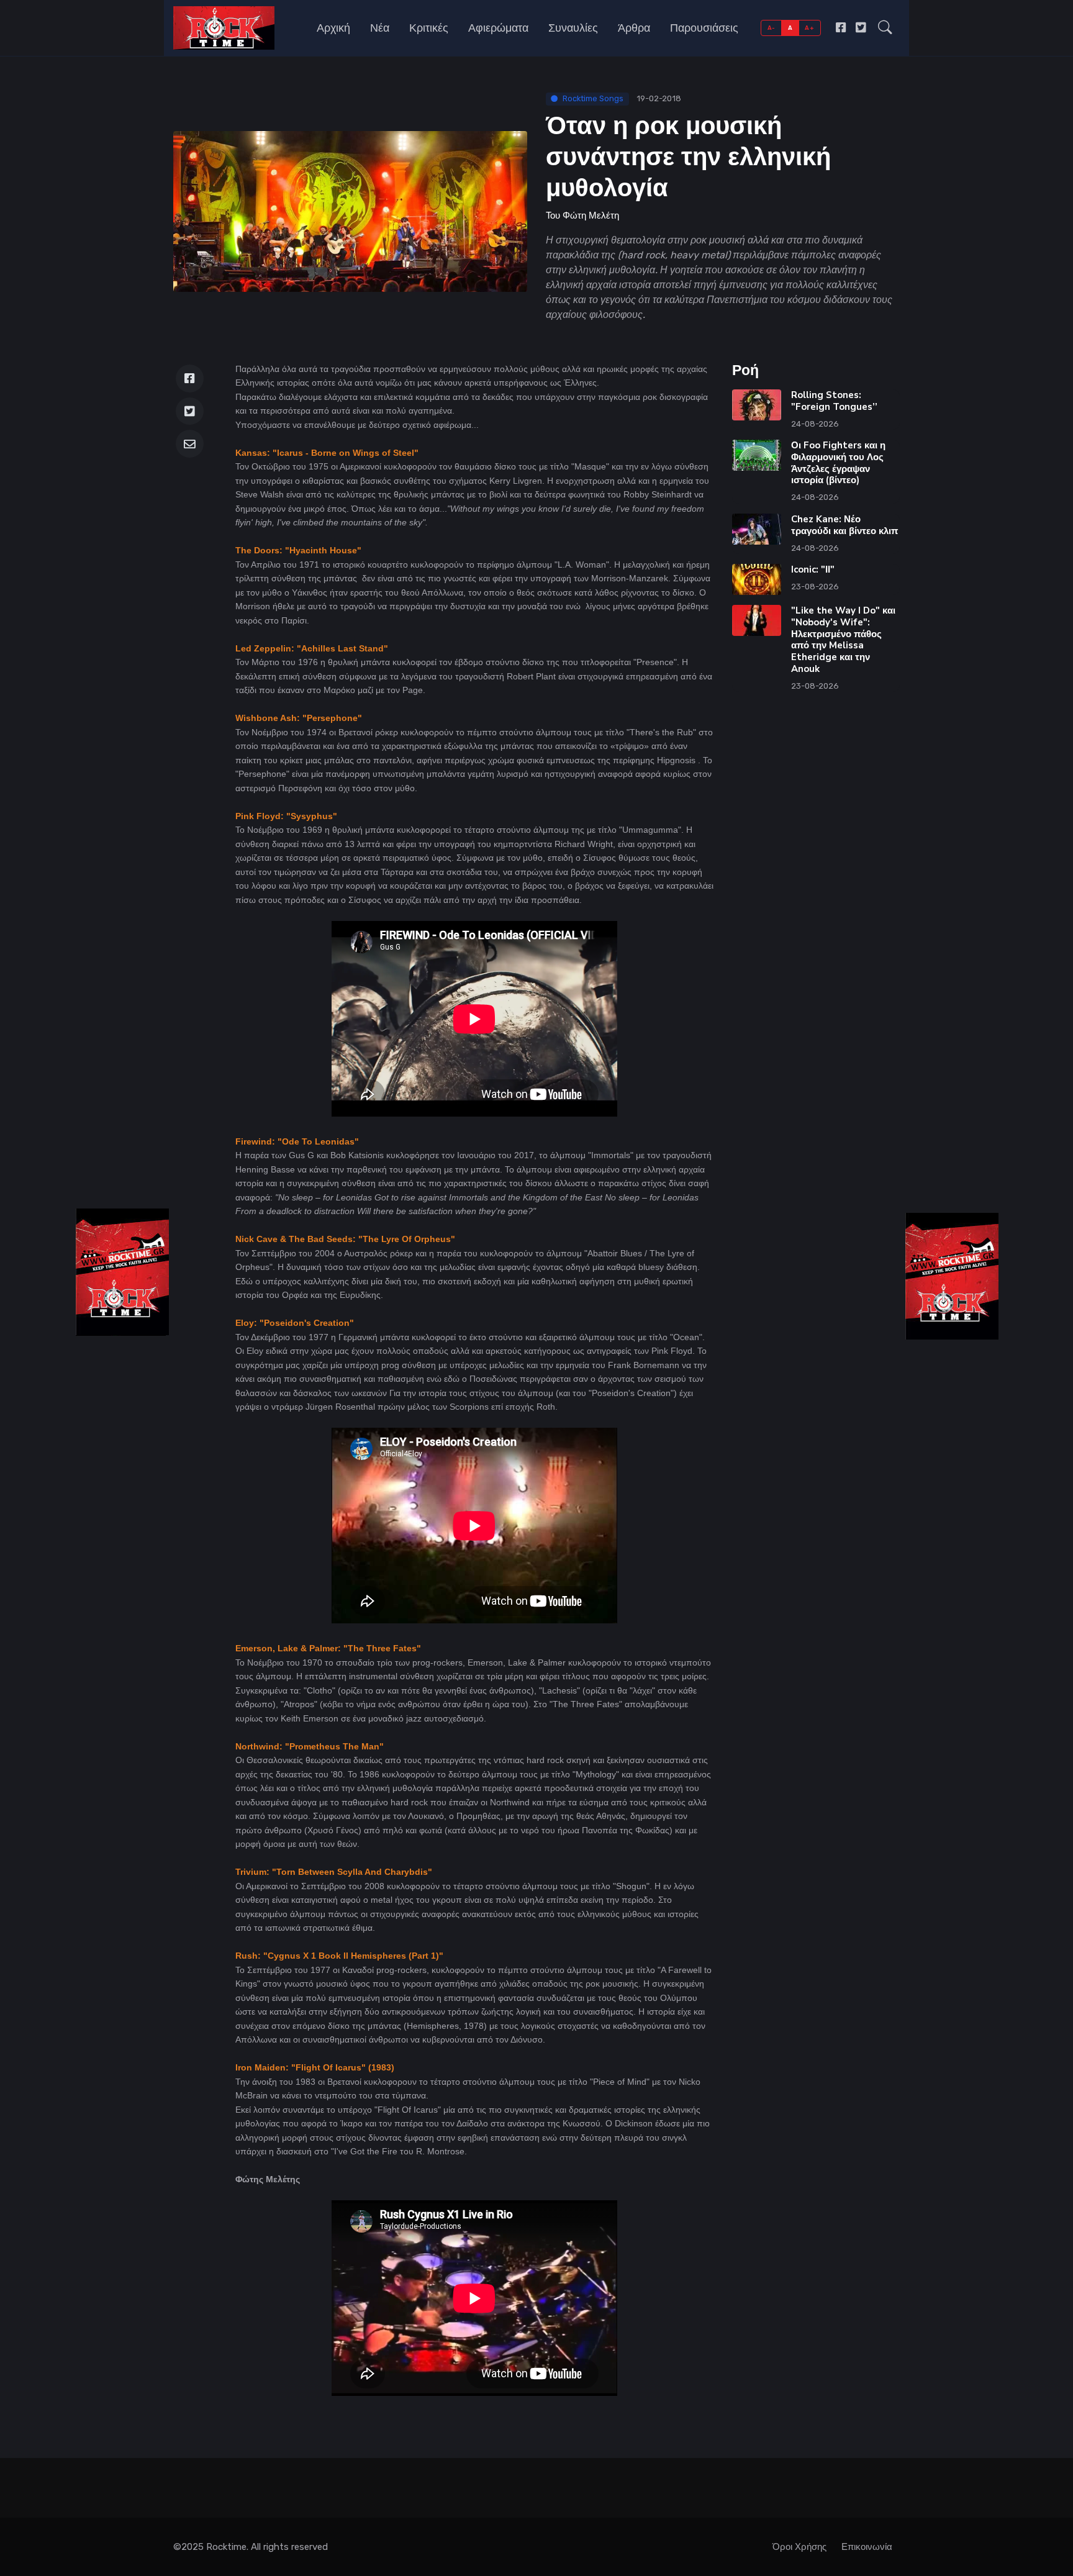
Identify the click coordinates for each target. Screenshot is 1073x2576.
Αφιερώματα (498, 28)
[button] (885, 28)
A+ (809, 28)
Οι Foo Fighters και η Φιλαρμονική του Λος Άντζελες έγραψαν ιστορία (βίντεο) (838, 463)
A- (772, 28)
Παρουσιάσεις (704, 28)
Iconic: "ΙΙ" (813, 569)
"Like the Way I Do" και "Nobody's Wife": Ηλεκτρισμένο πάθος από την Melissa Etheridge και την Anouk (843, 640)
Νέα (380, 28)
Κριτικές (429, 28)
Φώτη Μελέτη (591, 215)
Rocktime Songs (593, 98)
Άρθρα (634, 28)
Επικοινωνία (867, 2547)
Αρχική (333, 28)
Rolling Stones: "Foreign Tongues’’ (834, 401)
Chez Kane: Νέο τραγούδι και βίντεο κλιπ (844, 525)
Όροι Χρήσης (799, 2547)
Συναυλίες (573, 28)
